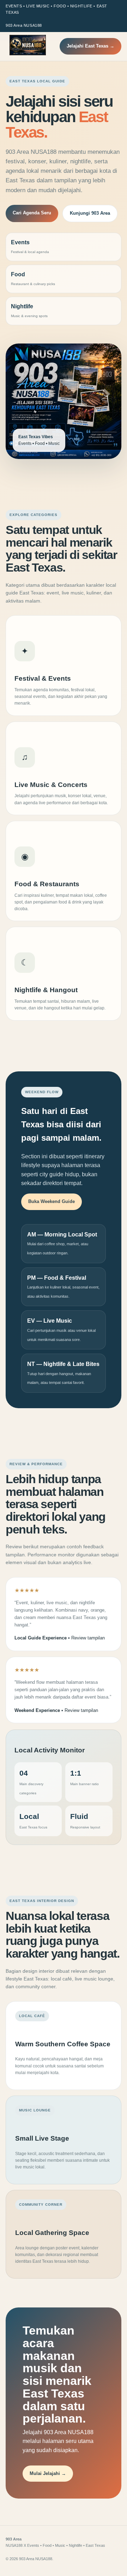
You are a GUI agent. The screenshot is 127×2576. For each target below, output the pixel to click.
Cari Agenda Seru (32, 213)
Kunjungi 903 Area (90, 213)
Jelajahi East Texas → (90, 46)
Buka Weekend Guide (52, 1201)
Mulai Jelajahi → (48, 2473)
